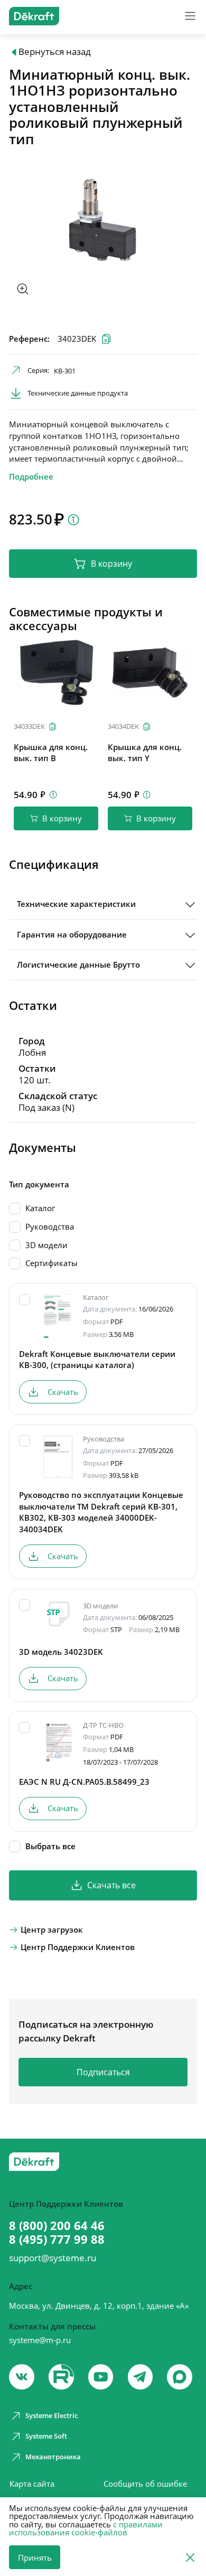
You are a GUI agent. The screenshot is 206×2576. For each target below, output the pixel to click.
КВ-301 (65, 371)
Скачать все (111, 1885)
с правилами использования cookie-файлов (86, 2528)
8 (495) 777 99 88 (57, 2240)
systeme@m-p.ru (40, 2340)
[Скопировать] (53, 727)
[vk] (22, 2377)
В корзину (111, 564)
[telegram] (141, 2377)
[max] (180, 2377)
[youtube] (61, 2377)
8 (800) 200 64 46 (57, 2226)
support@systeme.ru (53, 2258)
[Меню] (190, 16)
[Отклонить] (190, 2557)
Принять (35, 2558)
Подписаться (103, 2072)
